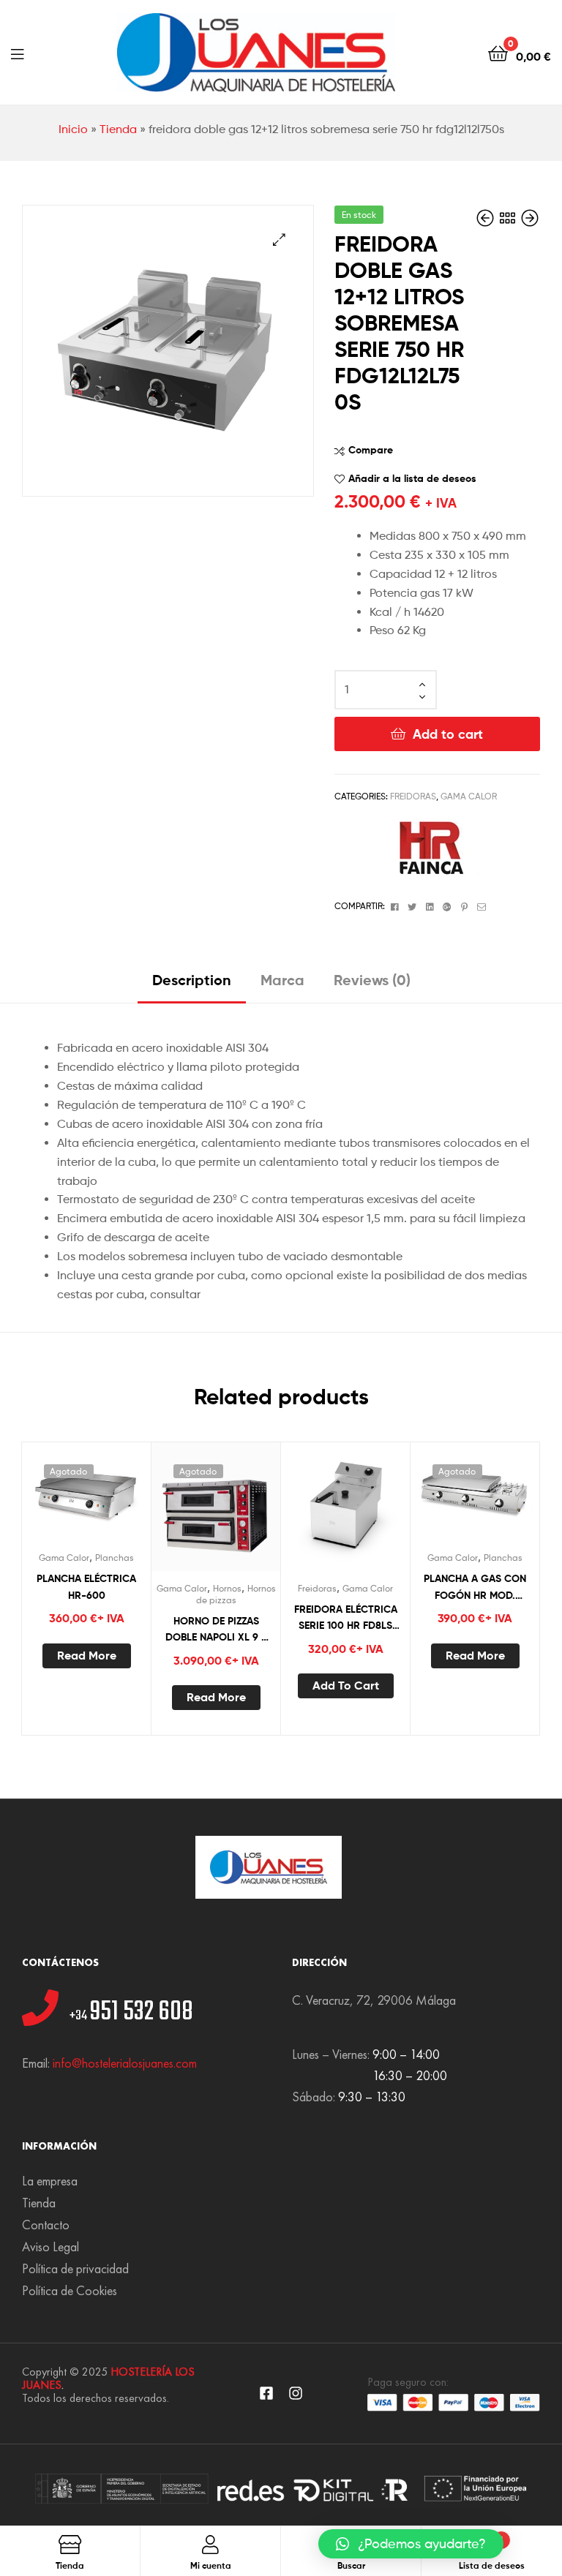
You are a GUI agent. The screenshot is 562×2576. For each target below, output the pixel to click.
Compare (371, 450)
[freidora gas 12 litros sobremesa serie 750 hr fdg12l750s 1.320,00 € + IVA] (487, 218)
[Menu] (17, 53)
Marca (282, 980)
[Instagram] (296, 2393)
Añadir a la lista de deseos (412, 478)
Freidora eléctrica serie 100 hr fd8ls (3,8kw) (346, 1618)
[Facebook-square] (266, 2393)
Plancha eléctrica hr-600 (86, 1587)
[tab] (192, 986)
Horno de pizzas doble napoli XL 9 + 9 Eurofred (216, 1630)
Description (192, 980)
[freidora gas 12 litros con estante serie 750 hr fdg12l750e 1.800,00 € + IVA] (530, 218)
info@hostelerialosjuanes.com (125, 2063)
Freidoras (413, 796)
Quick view (122, 1496)
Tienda (118, 129)
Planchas (115, 1558)
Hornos (227, 1588)
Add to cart (448, 734)
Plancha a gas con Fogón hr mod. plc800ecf (475, 1588)
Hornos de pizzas (236, 1594)
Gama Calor (469, 796)
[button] (411, 2544)
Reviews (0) (372, 980)
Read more (87, 1655)
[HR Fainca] (426, 848)
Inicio (73, 129)
